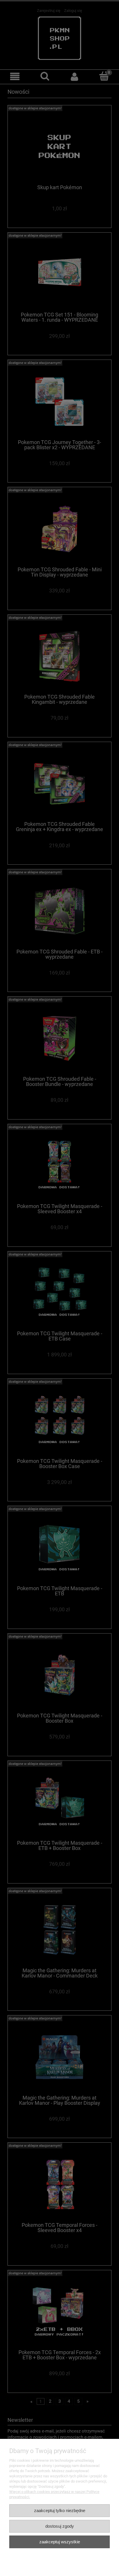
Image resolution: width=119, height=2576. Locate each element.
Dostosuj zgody (60, 2526)
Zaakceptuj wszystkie (60, 2542)
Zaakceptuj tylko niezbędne (60, 2510)
